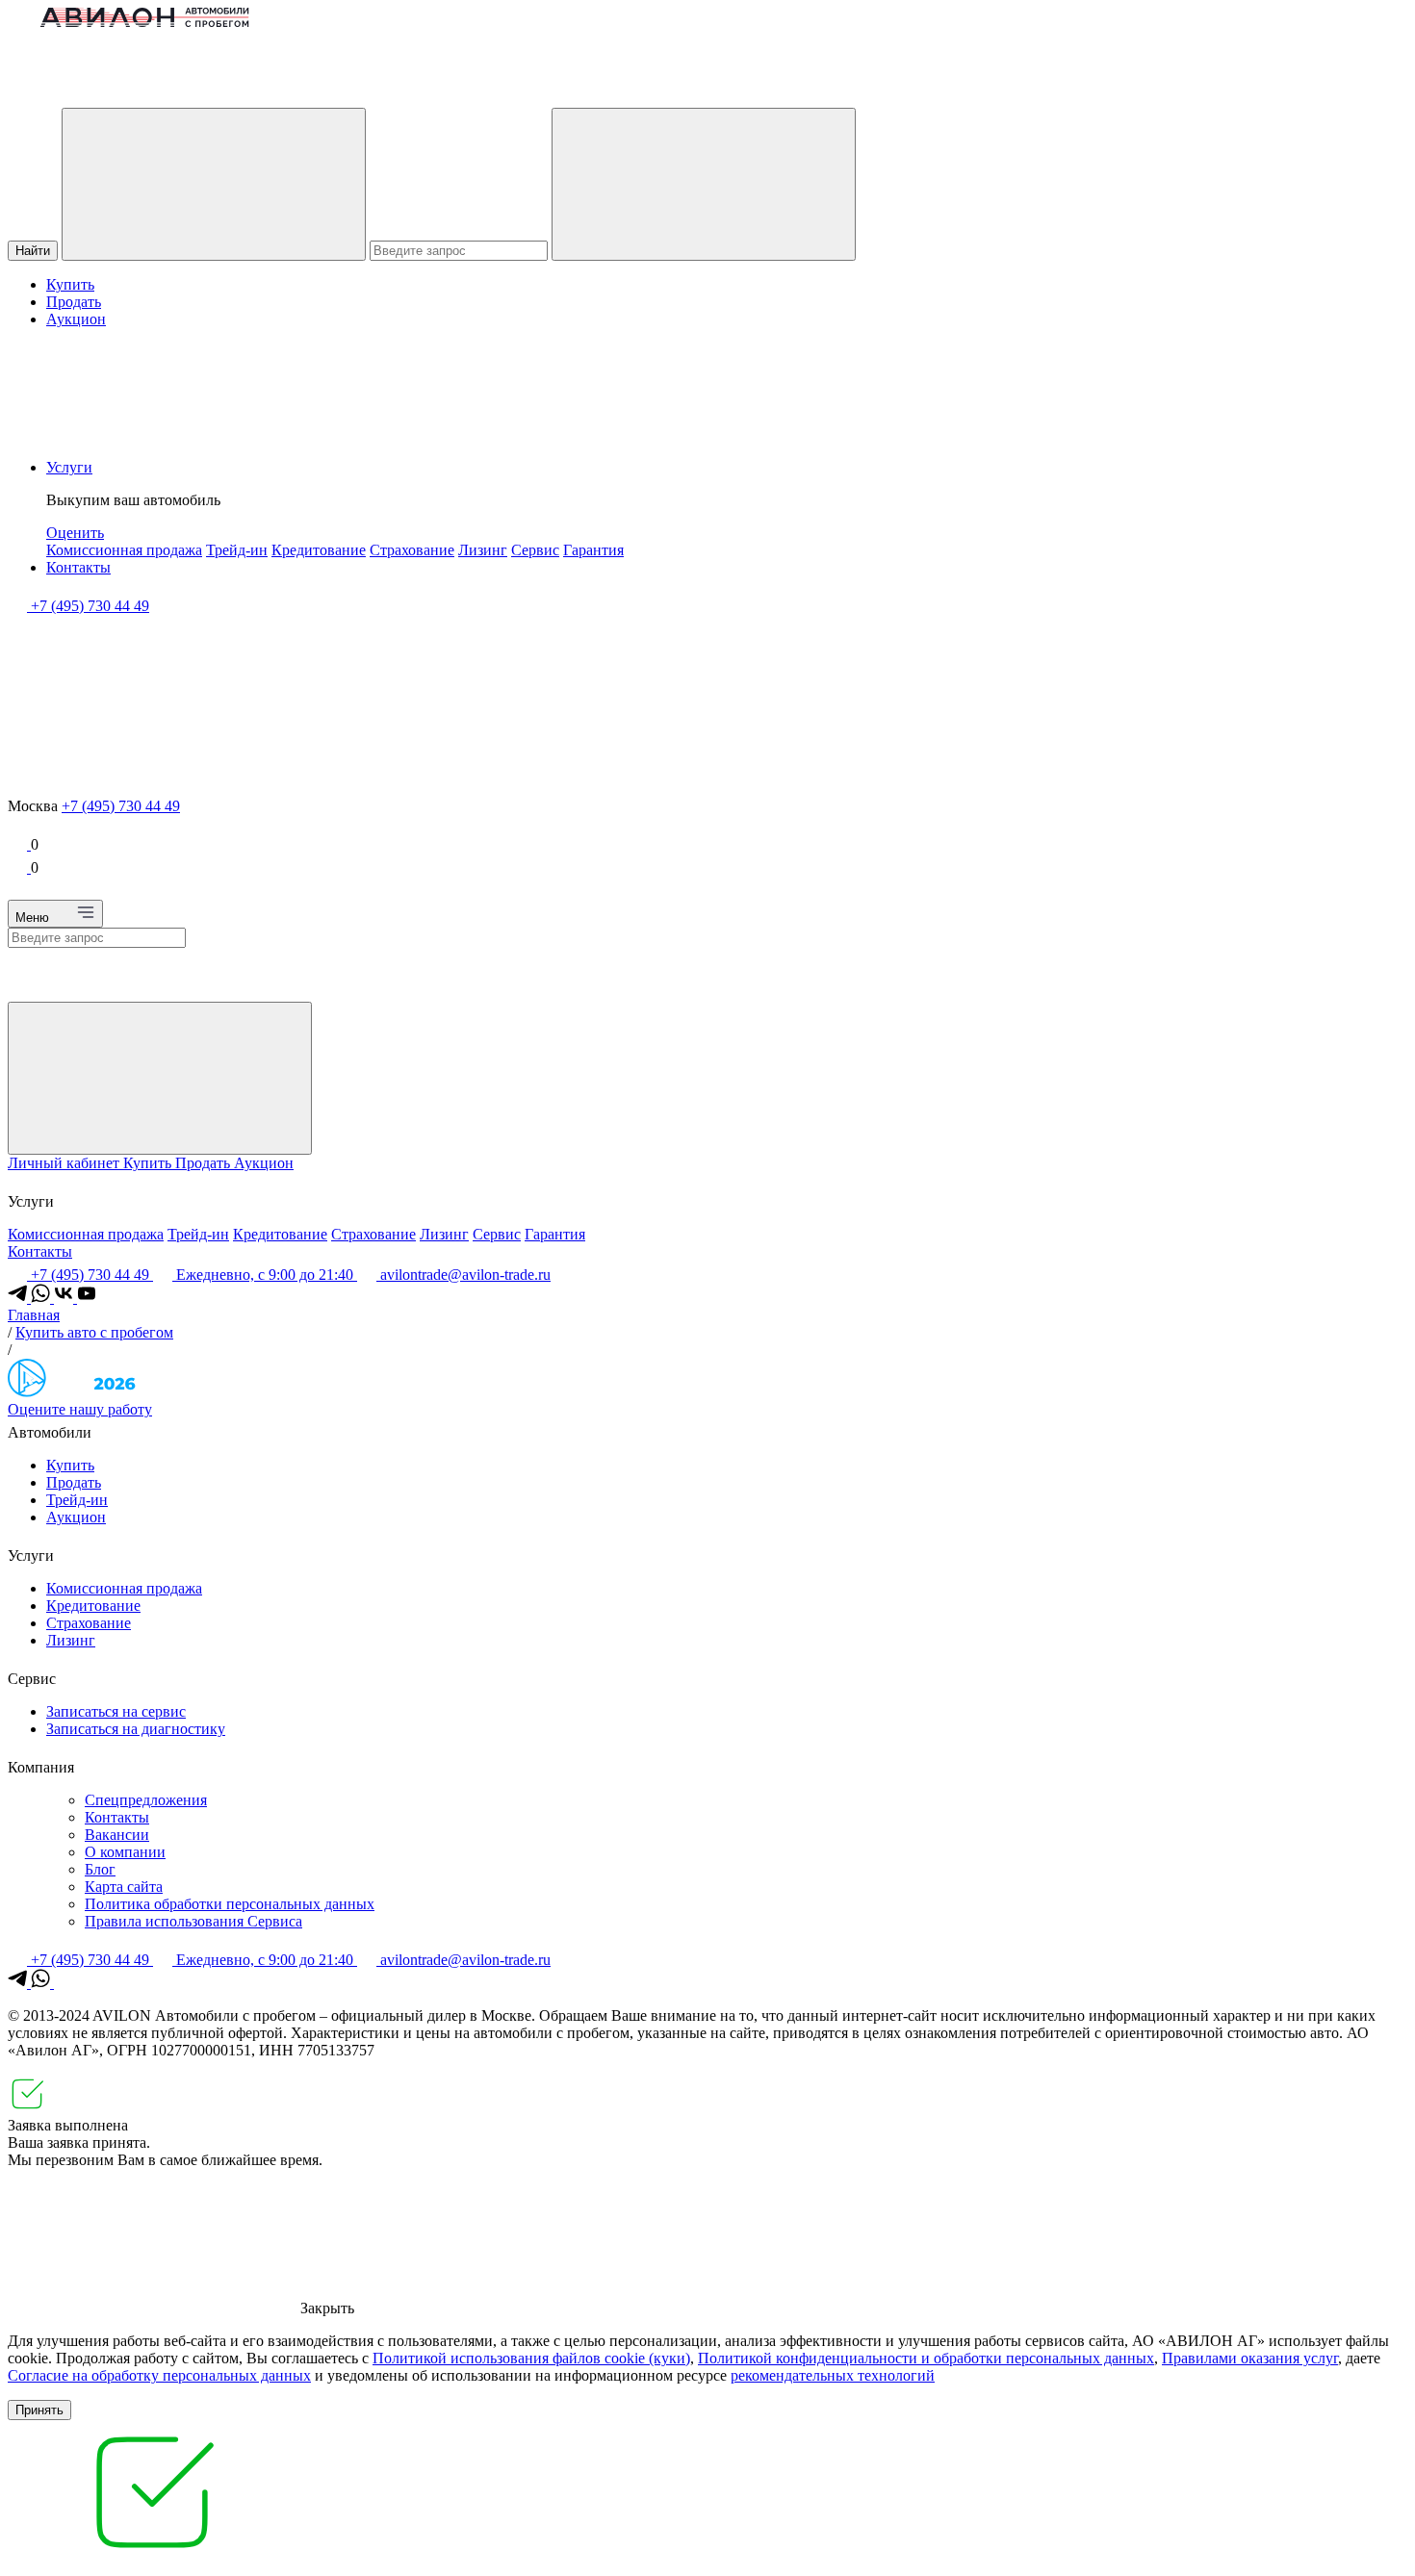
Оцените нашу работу (80, 1409)
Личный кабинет (65, 1163)
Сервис (535, 550)
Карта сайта (124, 1887)
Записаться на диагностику (136, 1729)
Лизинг (483, 550)
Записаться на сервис (116, 1711)
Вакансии (117, 1835)
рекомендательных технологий (833, 2375)
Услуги (69, 467)
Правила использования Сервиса (193, 1921)
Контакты (78, 567)
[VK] (65, 1298)
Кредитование (319, 550)
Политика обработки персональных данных (230, 1904)
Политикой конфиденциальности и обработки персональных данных (926, 2358)
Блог (100, 1869)
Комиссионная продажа (124, 550)
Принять (39, 2410)
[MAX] (64, 1983)
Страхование (412, 550)
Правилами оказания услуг (1250, 2358)
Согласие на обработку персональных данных (159, 2375)
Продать (74, 302)
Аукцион (76, 319)
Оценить (75, 533)
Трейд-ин (237, 550)
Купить (70, 284)
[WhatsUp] (42, 1298)
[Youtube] (87, 1298)
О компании (125, 1852)
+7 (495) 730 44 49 (121, 806)
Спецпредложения (146, 1800)
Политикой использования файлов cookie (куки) (531, 2358)
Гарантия (593, 550)
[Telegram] (19, 1298)
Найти (33, 251)
